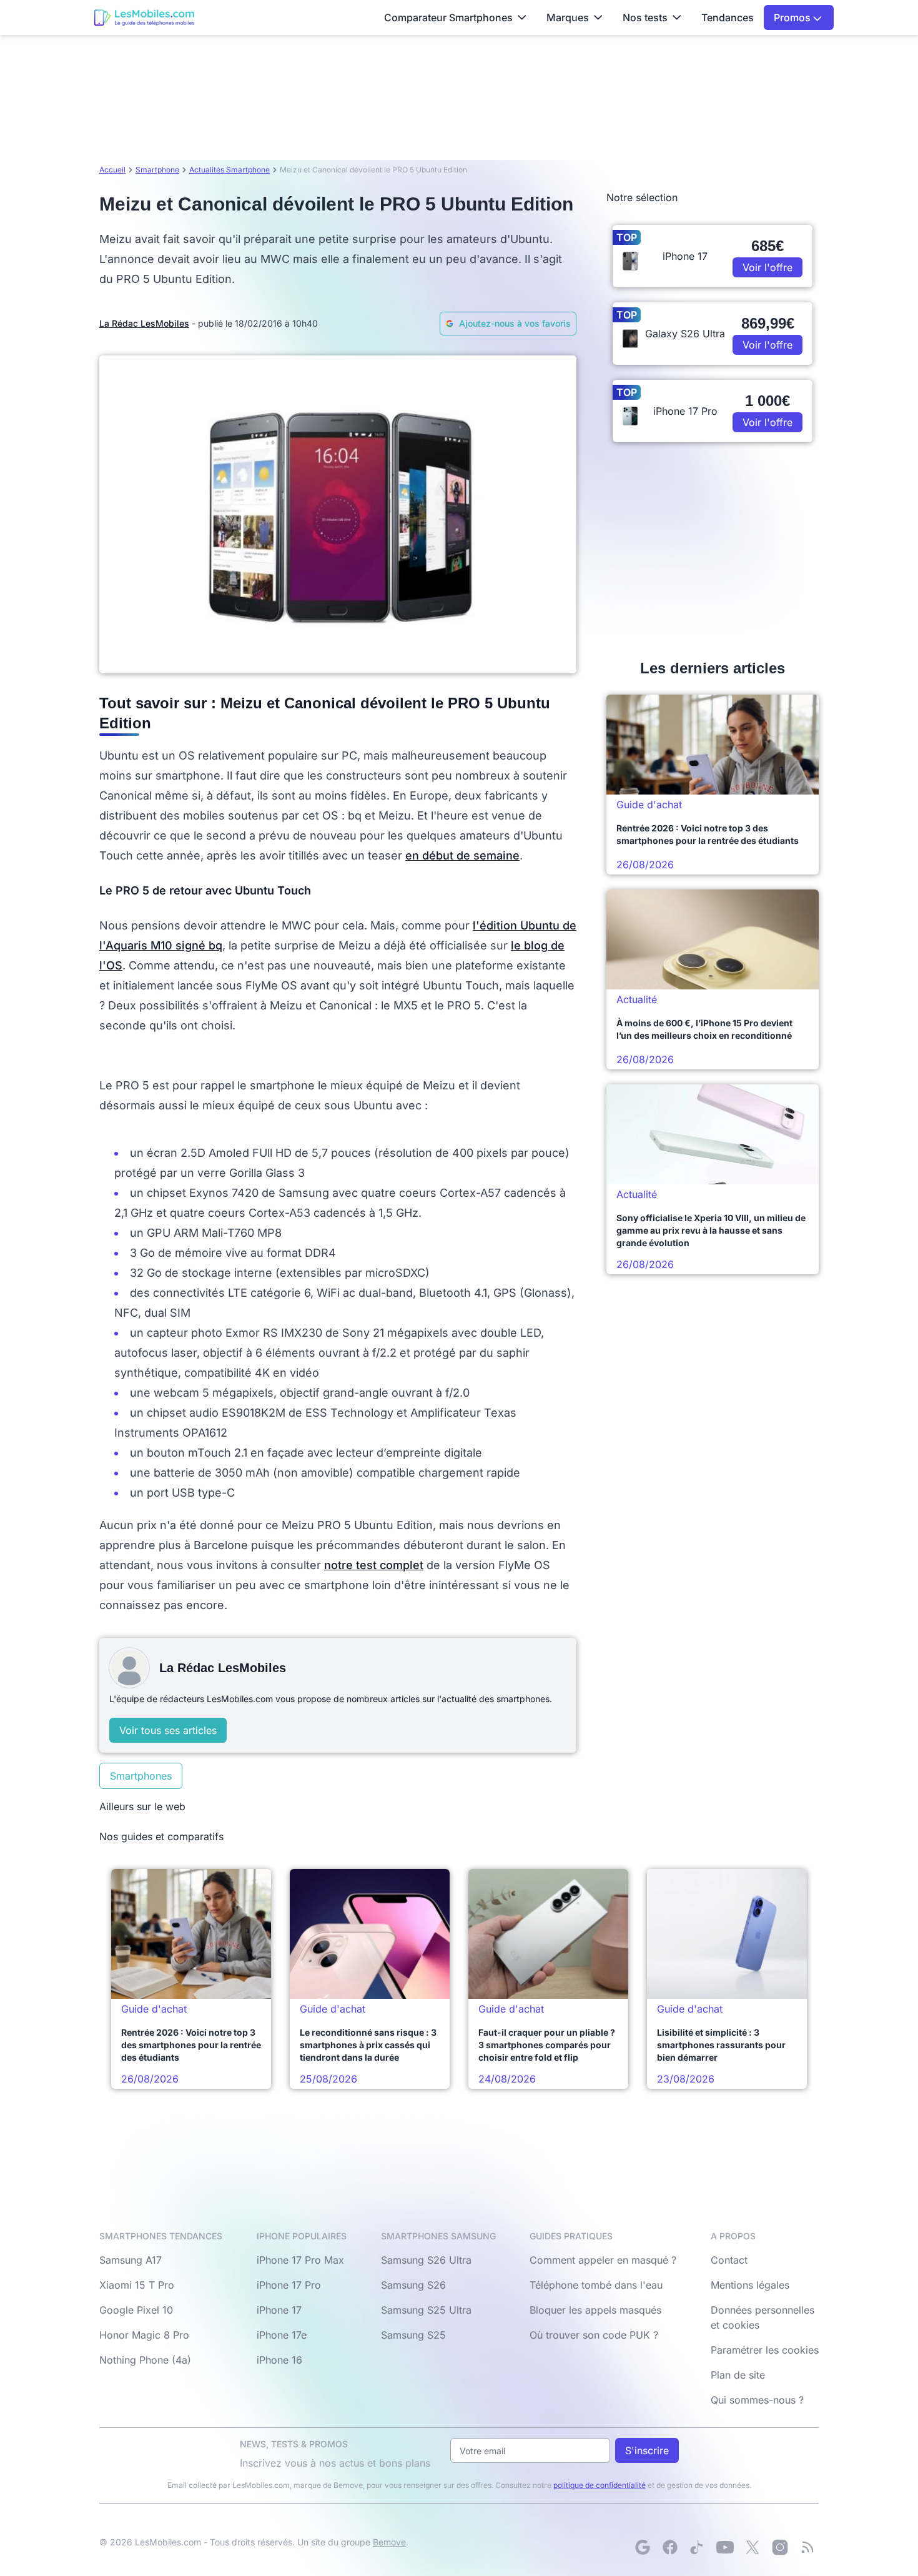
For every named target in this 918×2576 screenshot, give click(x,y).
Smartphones (141, 1776)
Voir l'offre (767, 267)
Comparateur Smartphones (448, 17)
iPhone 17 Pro (289, 2285)
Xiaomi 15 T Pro (137, 2285)
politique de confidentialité (600, 2485)
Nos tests (645, 17)
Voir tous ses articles (168, 1730)
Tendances (728, 17)
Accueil (112, 170)
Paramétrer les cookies (765, 2350)
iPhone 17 (279, 2310)
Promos (793, 17)
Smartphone (157, 170)
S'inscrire (647, 2450)
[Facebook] (670, 2547)
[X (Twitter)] (753, 2547)
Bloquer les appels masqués (595, 2310)
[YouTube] (725, 2547)
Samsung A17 (131, 2260)
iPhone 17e (282, 2335)
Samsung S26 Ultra (426, 2260)
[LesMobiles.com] (144, 17)
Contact (729, 2260)
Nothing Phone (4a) (145, 2360)
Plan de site (738, 2375)
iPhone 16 (279, 2360)
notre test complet (374, 1565)
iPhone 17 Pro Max (300, 2260)
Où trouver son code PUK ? (594, 2335)
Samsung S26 (413, 2285)
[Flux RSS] (807, 2547)
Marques (568, 17)
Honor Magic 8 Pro (144, 2335)
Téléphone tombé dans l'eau (596, 2285)
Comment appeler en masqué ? (603, 2260)
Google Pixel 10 (136, 2310)
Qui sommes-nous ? (757, 2400)
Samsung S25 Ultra (426, 2310)
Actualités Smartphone (230, 170)
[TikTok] (698, 2547)
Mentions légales (750, 2285)
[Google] (643, 2547)
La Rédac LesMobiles (144, 323)
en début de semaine (462, 855)
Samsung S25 (413, 2335)
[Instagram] (780, 2547)
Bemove (389, 2542)
